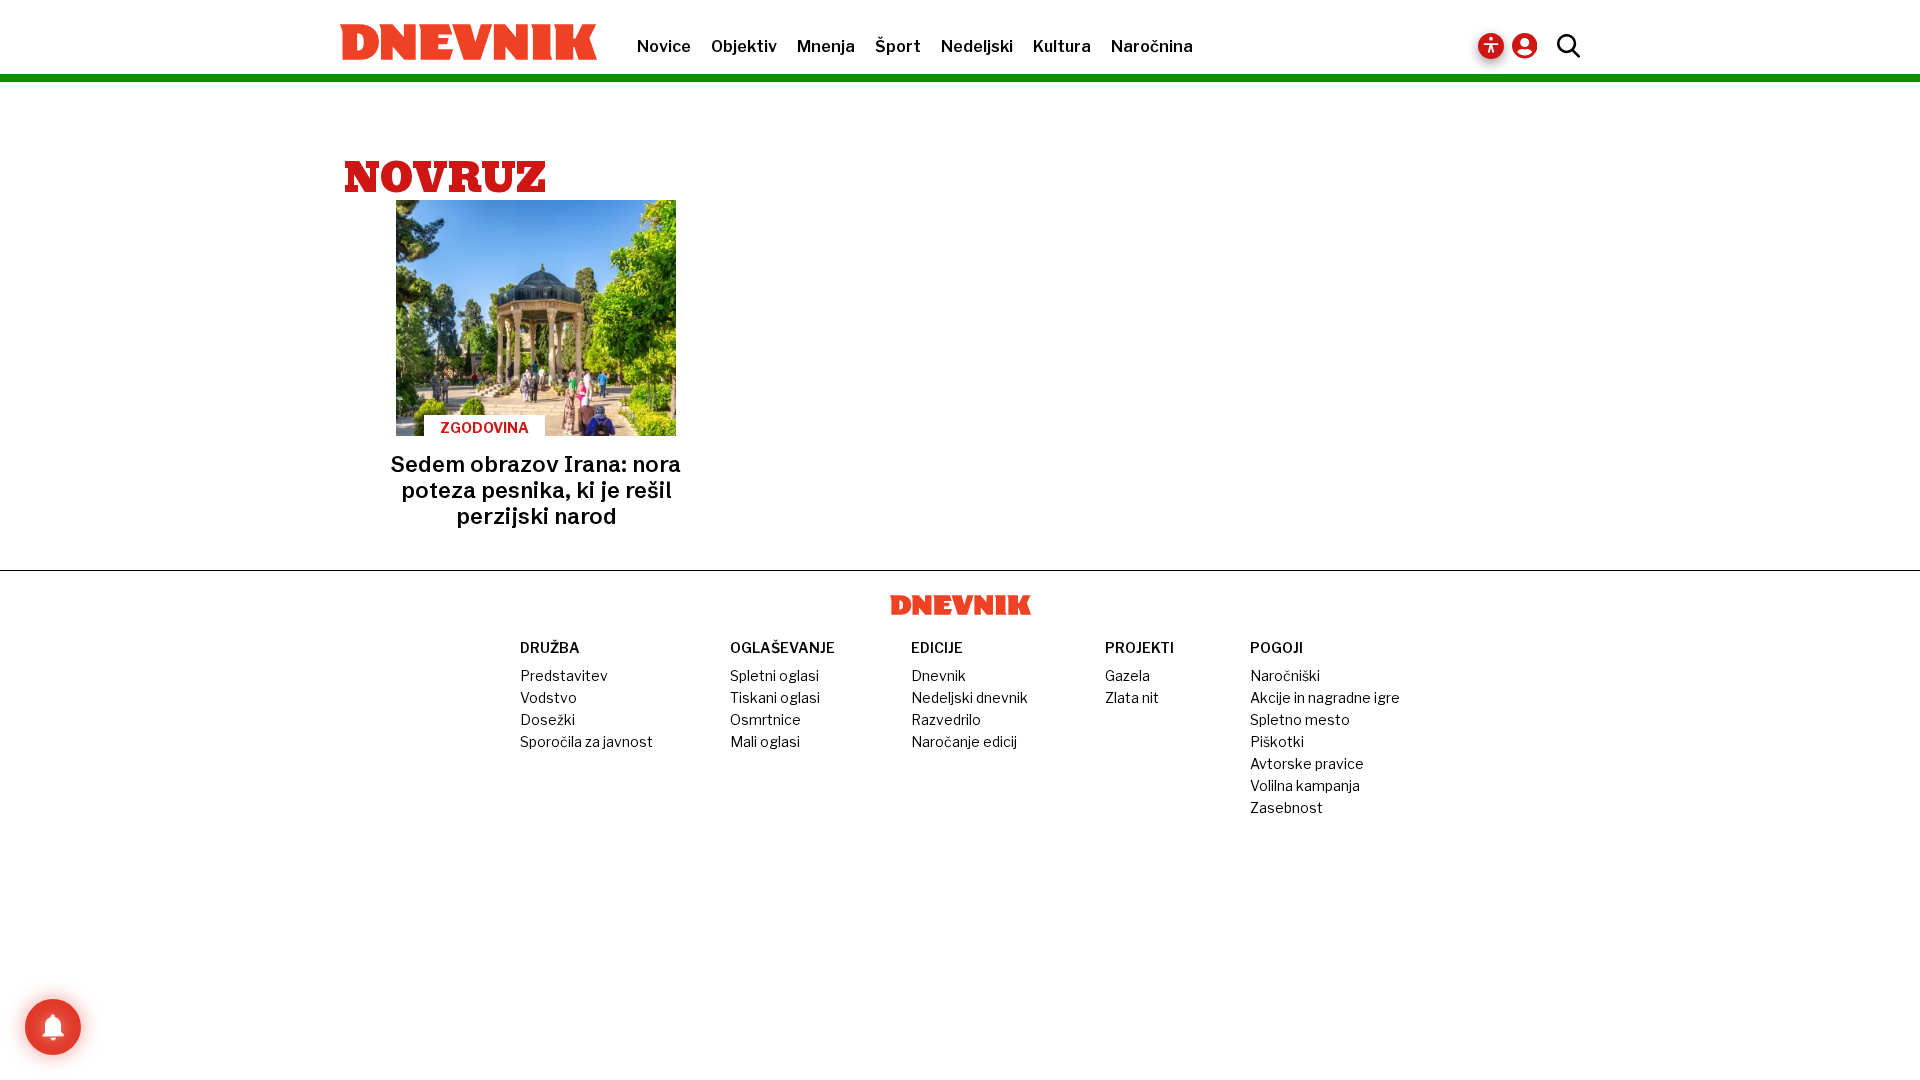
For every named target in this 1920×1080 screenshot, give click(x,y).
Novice (664, 46)
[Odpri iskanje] (1563, 46)
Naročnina (1152, 46)
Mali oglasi (765, 741)
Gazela (1127, 675)
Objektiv (744, 46)
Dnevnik (938, 675)
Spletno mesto (1300, 719)
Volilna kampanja (1305, 785)
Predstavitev (564, 675)
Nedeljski (977, 46)
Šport (898, 46)
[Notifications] (53, 1027)
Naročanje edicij (964, 741)
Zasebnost (1286, 807)
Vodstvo (548, 697)
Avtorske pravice (1307, 763)
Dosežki (547, 719)
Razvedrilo (946, 719)
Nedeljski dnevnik (969, 697)
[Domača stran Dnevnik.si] (458, 44)
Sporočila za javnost (586, 741)
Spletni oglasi (774, 675)
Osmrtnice (765, 719)
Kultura (1062, 46)
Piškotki (1277, 741)
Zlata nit (1132, 697)
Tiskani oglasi (775, 697)
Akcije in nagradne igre (1325, 697)
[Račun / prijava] (1529, 45)
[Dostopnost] (1491, 46)
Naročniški (1285, 675)
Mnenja (826, 46)
